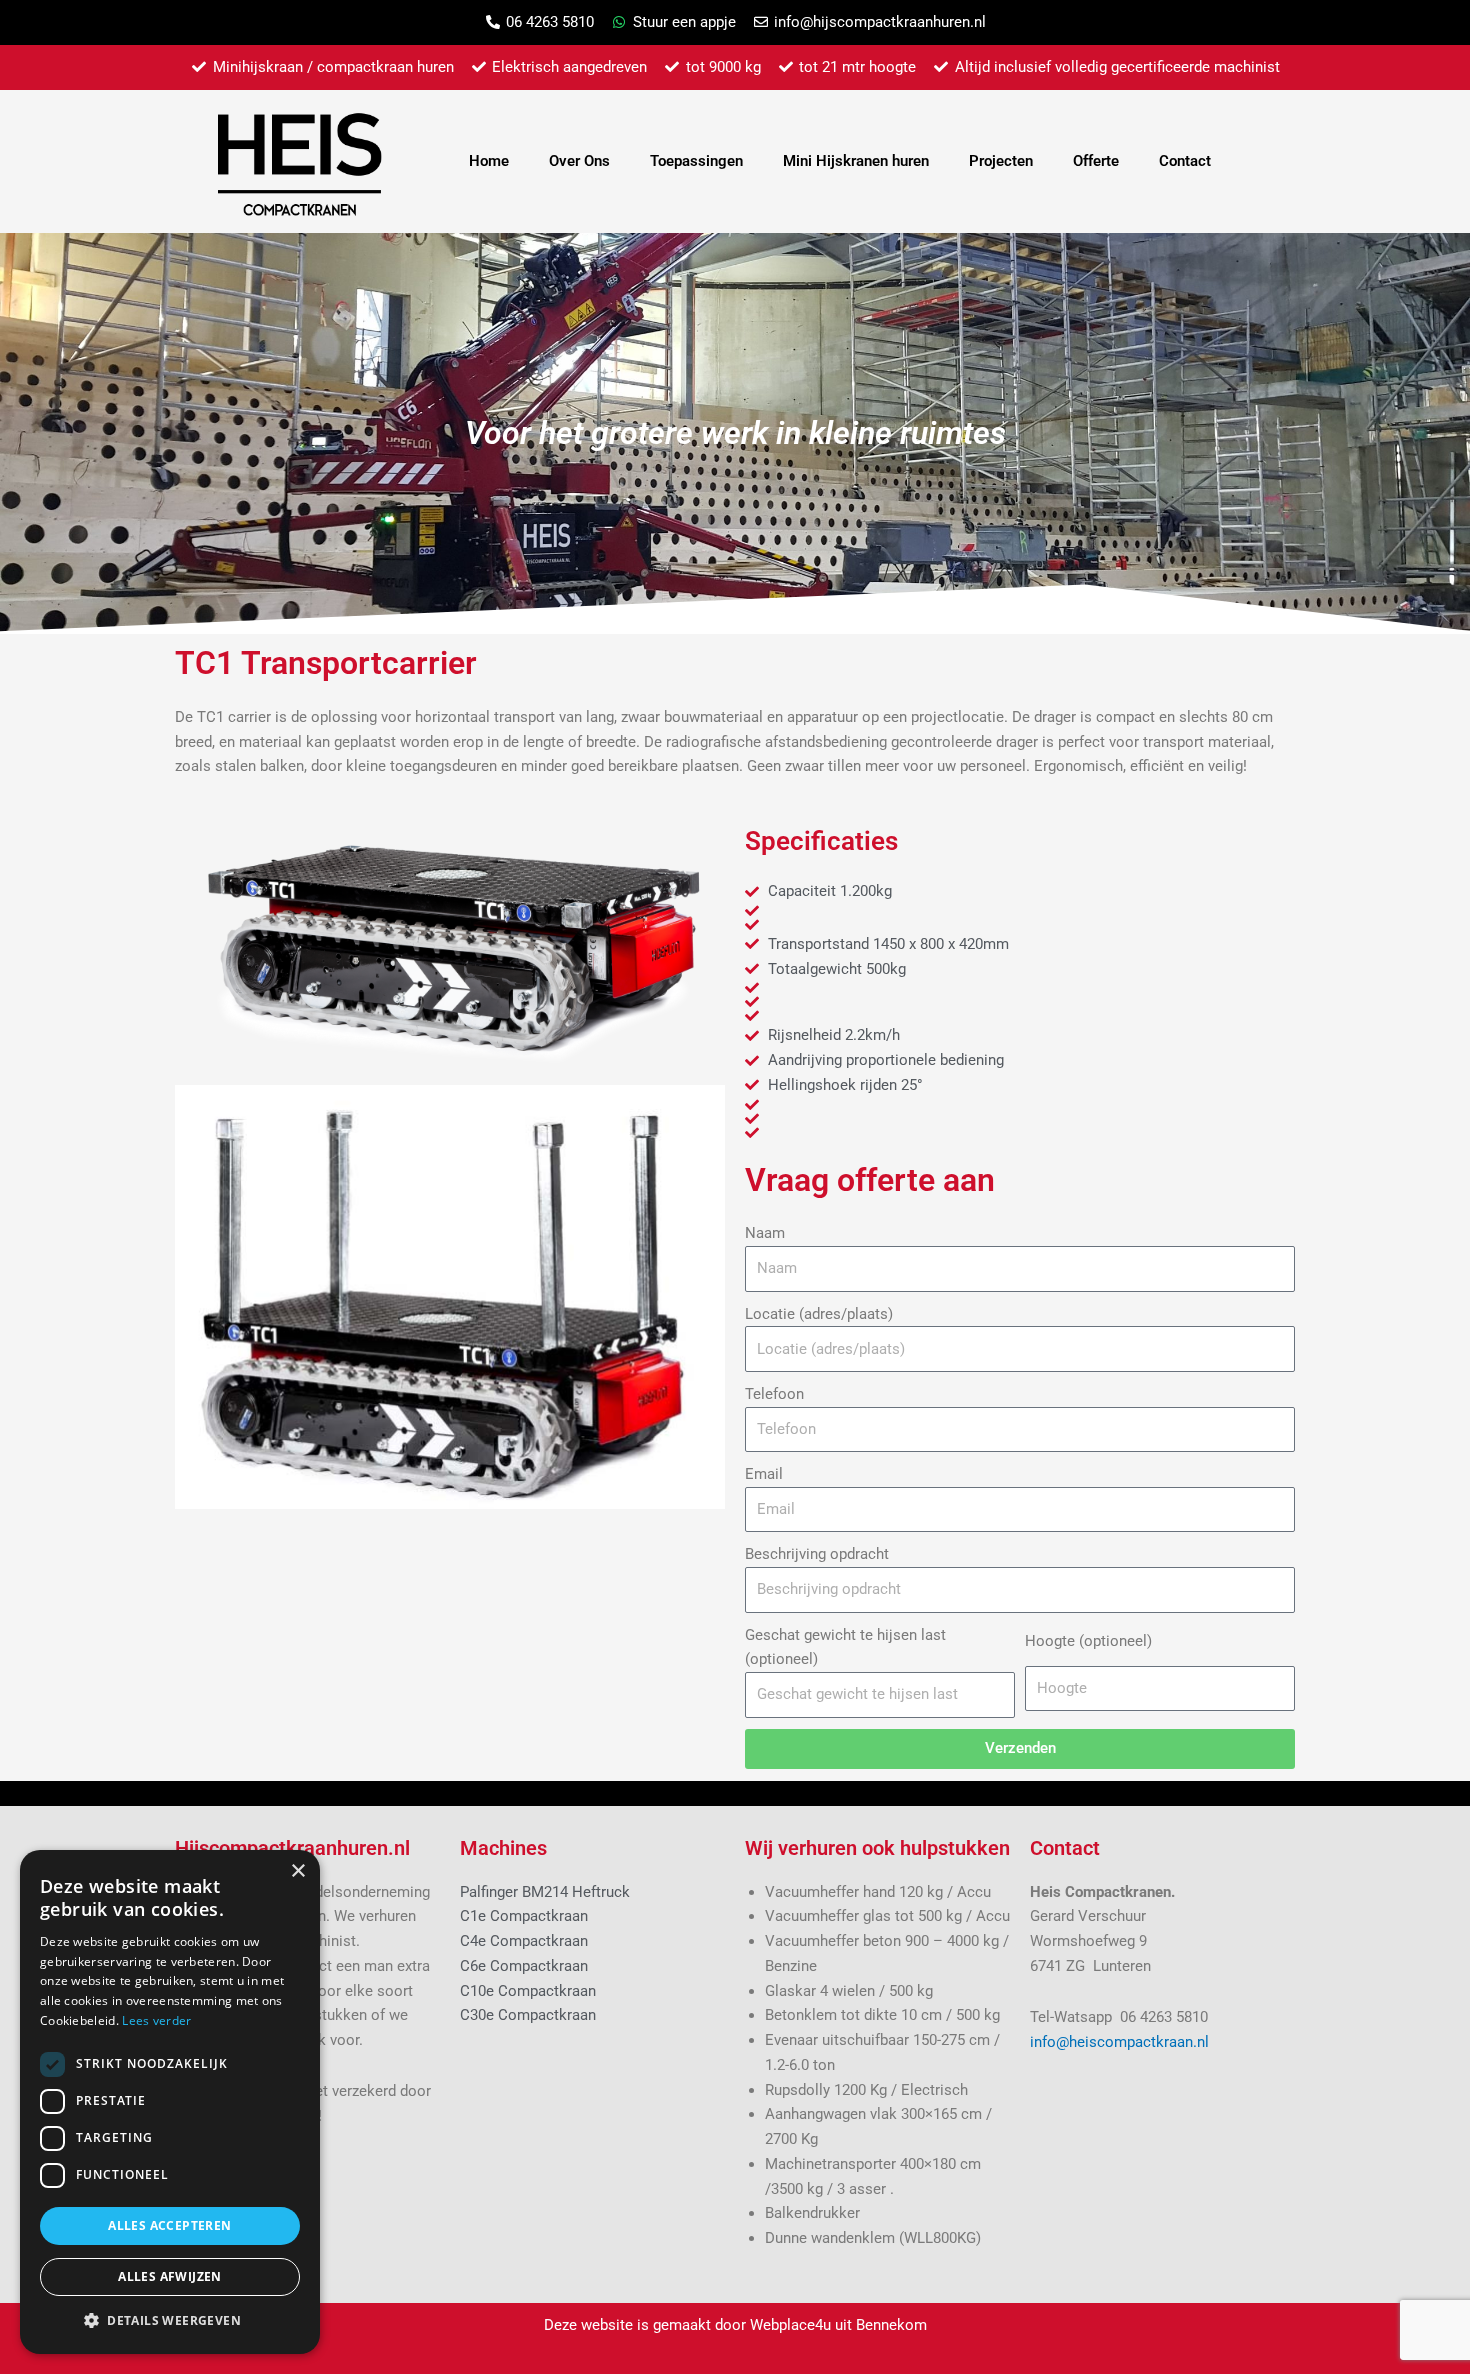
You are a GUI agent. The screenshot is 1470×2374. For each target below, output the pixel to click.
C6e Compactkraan (524, 1966)
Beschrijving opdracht (817, 1554)
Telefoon (774, 1394)
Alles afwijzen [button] (170, 2276)
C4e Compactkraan (524, 1941)
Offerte (1096, 161)
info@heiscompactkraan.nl (1119, 2042)
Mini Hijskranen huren (856, 161)
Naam (765, 1233)
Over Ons (579, 161)
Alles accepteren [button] (169, 2225)
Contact (1185, 161)
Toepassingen (696, 161)
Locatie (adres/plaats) (819, 1314)
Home (489, 161)
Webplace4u (790, 2325)
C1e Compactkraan (524, 1916)
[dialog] (170, 2102)
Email (764, 1474)
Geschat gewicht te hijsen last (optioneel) (845, 1647)
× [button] (297, 1871)
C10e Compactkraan (528, 1991)
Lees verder (156, 2020)
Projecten (1001, 161)
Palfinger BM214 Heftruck (545, 1892)
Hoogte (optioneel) (1088, 1641)
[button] (170, 2321)
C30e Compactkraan (528, 2015)
